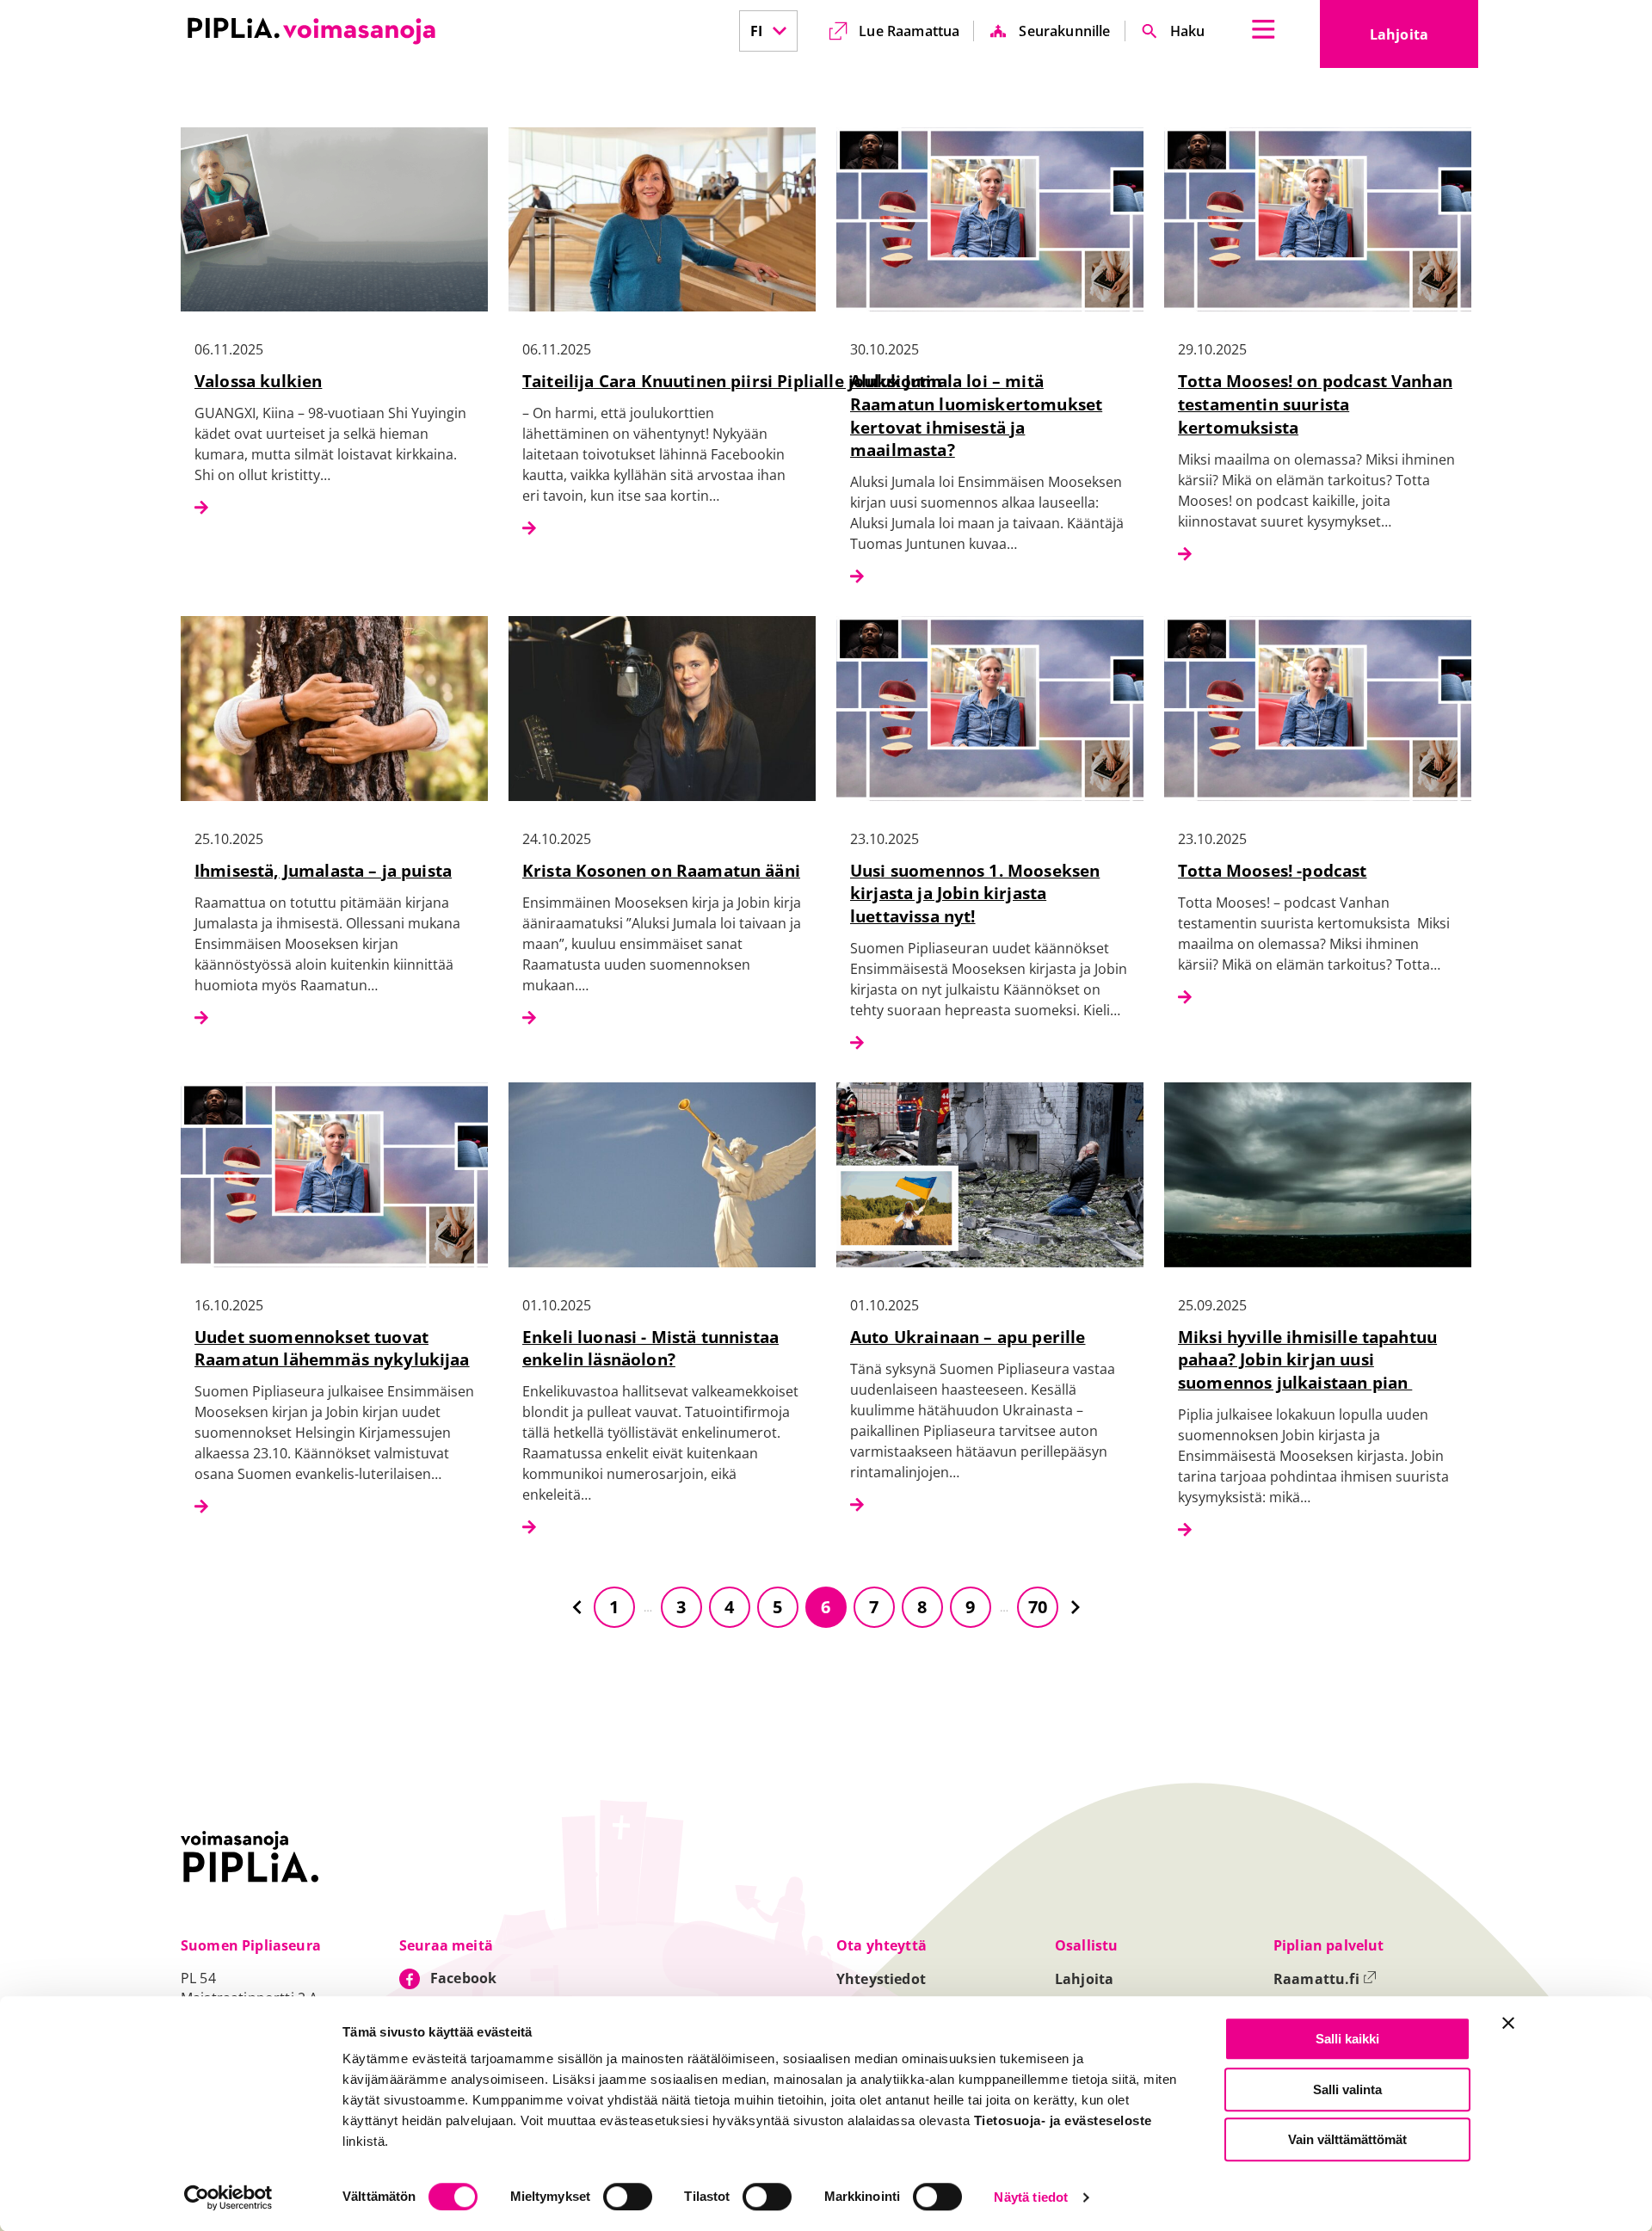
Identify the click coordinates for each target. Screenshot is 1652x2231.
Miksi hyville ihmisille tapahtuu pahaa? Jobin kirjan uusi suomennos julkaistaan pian (1307, 1360)
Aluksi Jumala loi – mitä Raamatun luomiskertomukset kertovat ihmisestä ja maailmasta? (976, 416)
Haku (1188, 31)
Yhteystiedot (881, 1979)
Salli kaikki (1347, 2039)
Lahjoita (1424, 40)
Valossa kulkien (258, 381)
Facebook (463, 1978)
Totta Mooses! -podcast (1273, 870)
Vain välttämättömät (1347, 2139)
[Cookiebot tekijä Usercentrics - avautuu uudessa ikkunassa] (228, 2197)
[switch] (628, 2197)
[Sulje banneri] (1508, 2023)
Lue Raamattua (909, 31)
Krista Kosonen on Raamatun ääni (661, 870)
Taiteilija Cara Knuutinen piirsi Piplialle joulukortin (732, 381)
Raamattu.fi (1325, 1979)
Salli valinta (1347, 2089)
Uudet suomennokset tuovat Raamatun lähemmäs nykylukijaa (332, 1348)
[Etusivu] (311, 31)
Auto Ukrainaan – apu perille (968, 1337)
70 (1038, 1607)
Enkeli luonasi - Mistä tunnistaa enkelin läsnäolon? (650, 1348)
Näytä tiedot (1031, 2198)
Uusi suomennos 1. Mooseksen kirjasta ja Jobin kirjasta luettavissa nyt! (975, 894)
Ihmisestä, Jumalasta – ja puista (323, 870)
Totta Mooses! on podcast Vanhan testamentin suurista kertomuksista (1315, 404)
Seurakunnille (1064, 31)
